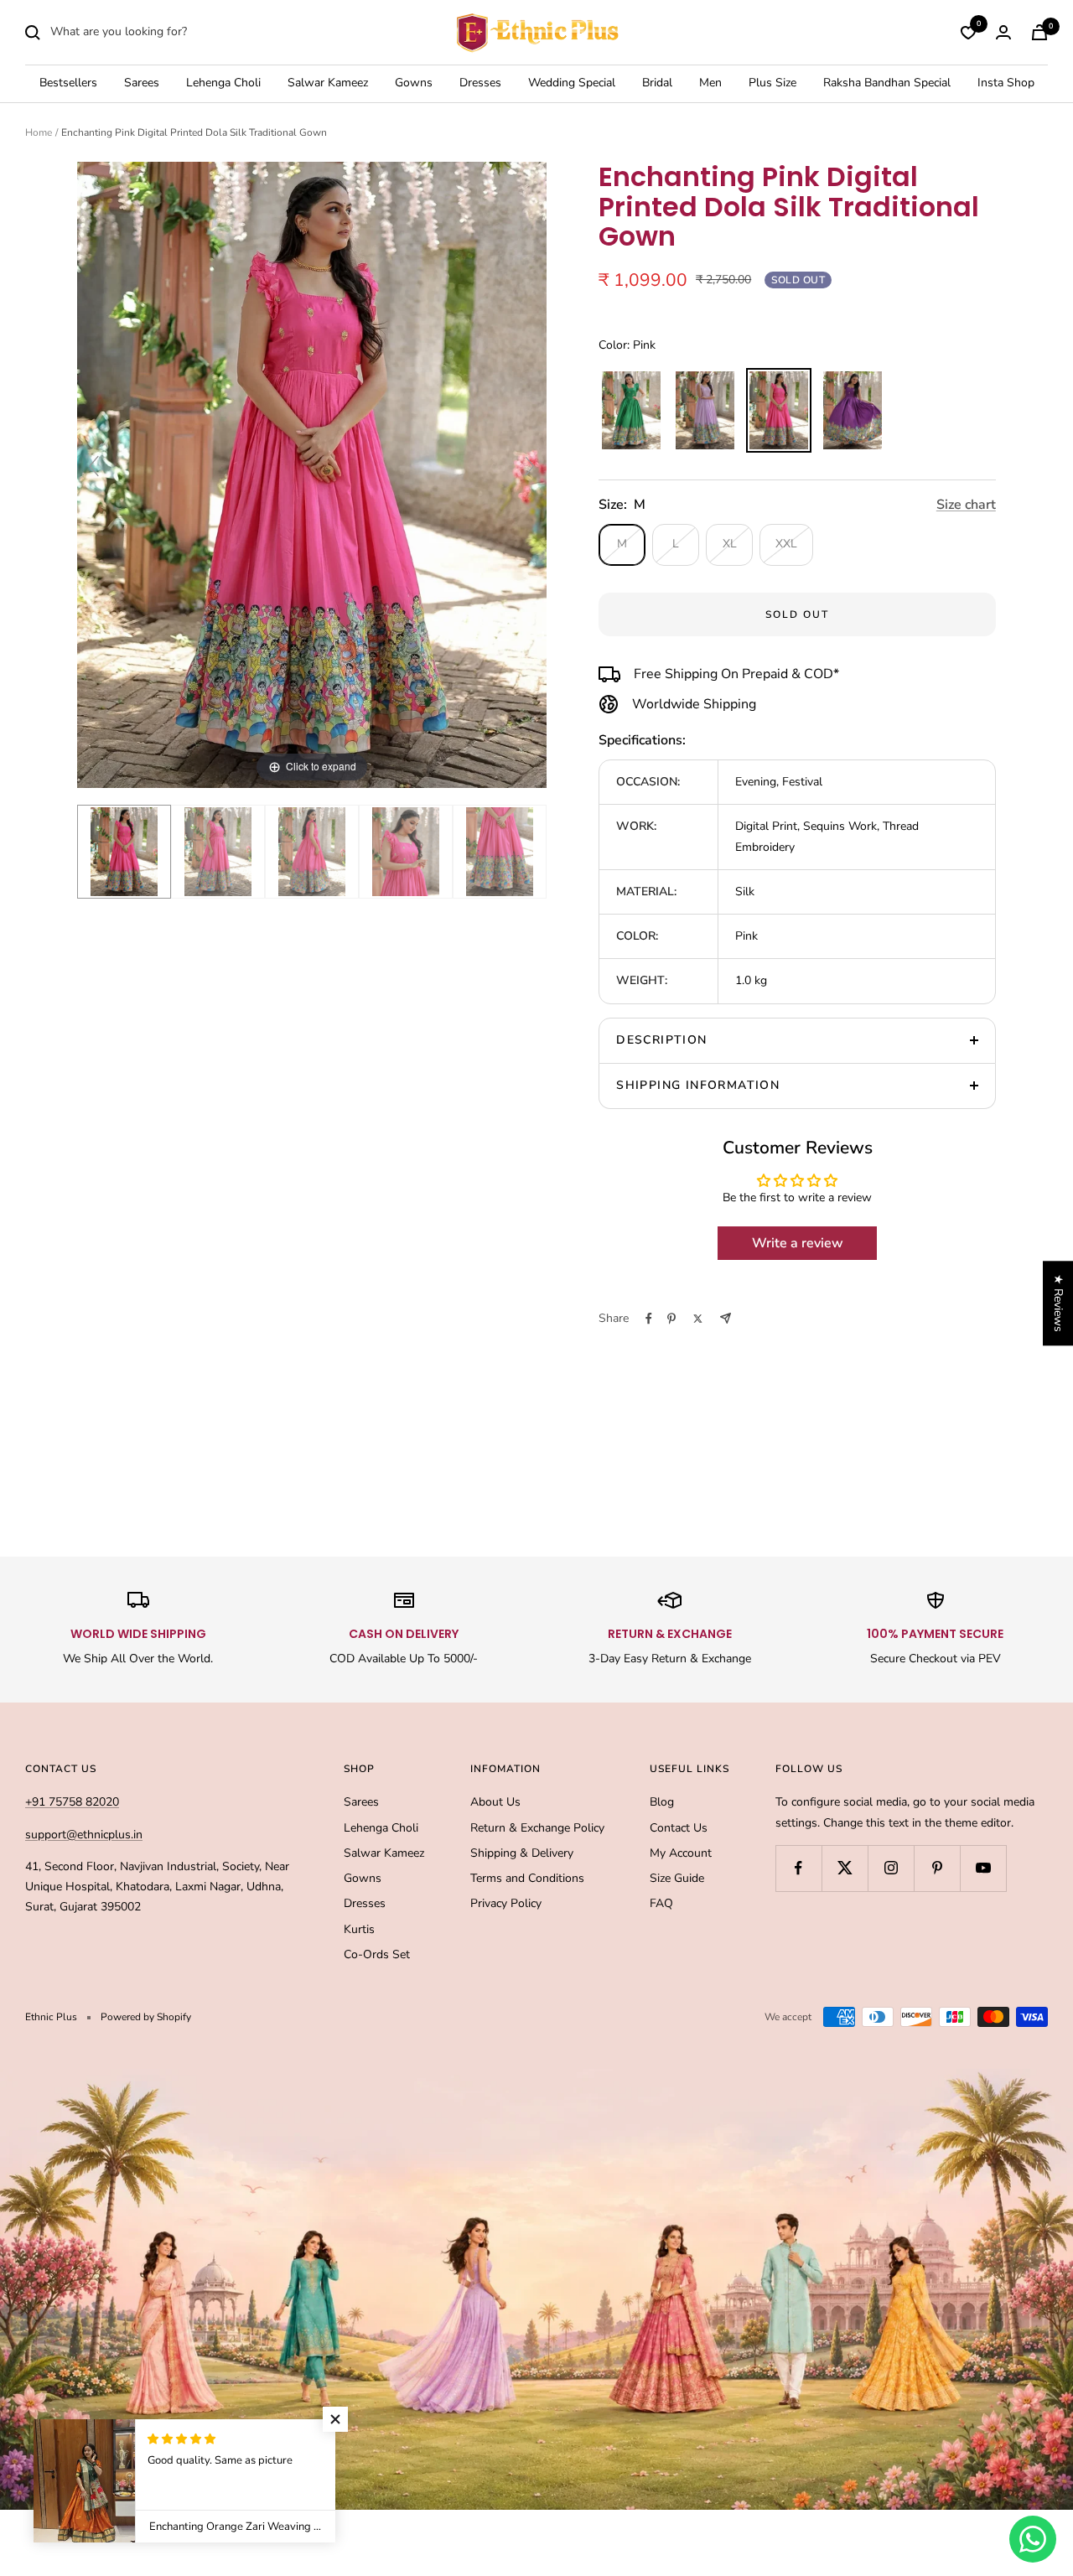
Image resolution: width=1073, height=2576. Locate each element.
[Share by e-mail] (726, 1318)
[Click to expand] (312, 474)
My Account (681, 1853)
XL (730, 544)
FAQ (661, 1903)
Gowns (414, 83)
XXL (786, 544)
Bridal (657, 83)
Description (661, 1040)
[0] (968, 33)
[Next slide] (530, 466)
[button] (335, 2419)
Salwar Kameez (328, 83)
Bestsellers (68, 83)
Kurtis (359, 1929)
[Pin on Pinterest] (671, 1319)
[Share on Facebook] (649, 1319)
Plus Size (772, 83)
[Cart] (1039, 32)
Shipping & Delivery (522, 1853)
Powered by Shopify (146, 2017)
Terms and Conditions (527, 1878)
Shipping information (698, 1085)
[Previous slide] (94, 466)
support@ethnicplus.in (84, 1835)
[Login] (1003, 32)
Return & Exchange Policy (537, 1828)
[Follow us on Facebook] (798, 1868)
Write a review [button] (798, 1243)
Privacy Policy (506, 1903)
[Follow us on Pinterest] (937, 1868)
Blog (662, 1802)
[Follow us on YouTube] (983, 1868)
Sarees (142, 83)
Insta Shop (1006, 83)
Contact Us (679, 1828)
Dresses (480, 83)
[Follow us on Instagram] (891, 1868)
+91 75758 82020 (72, 1802)
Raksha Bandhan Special (887, 83)
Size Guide (677, 1878)
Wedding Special (572, 83)
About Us (495, 1802)
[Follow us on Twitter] (845, 1868)
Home (39, 132)
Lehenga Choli (223, 83)
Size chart (966, 505)
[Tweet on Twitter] (698, 1319)
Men (710, 83)
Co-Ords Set (377, 1954)
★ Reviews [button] (1058, 1303)
